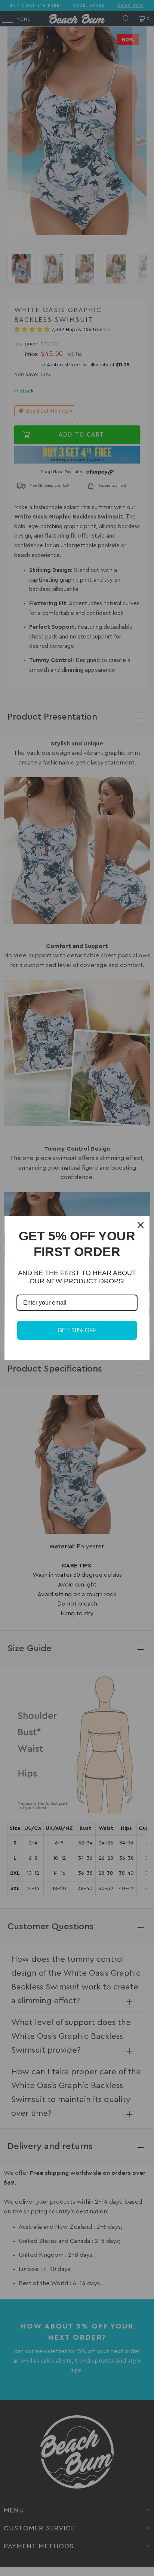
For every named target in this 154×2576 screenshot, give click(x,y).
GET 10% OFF (77, 1330)
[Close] (141, 1225)
